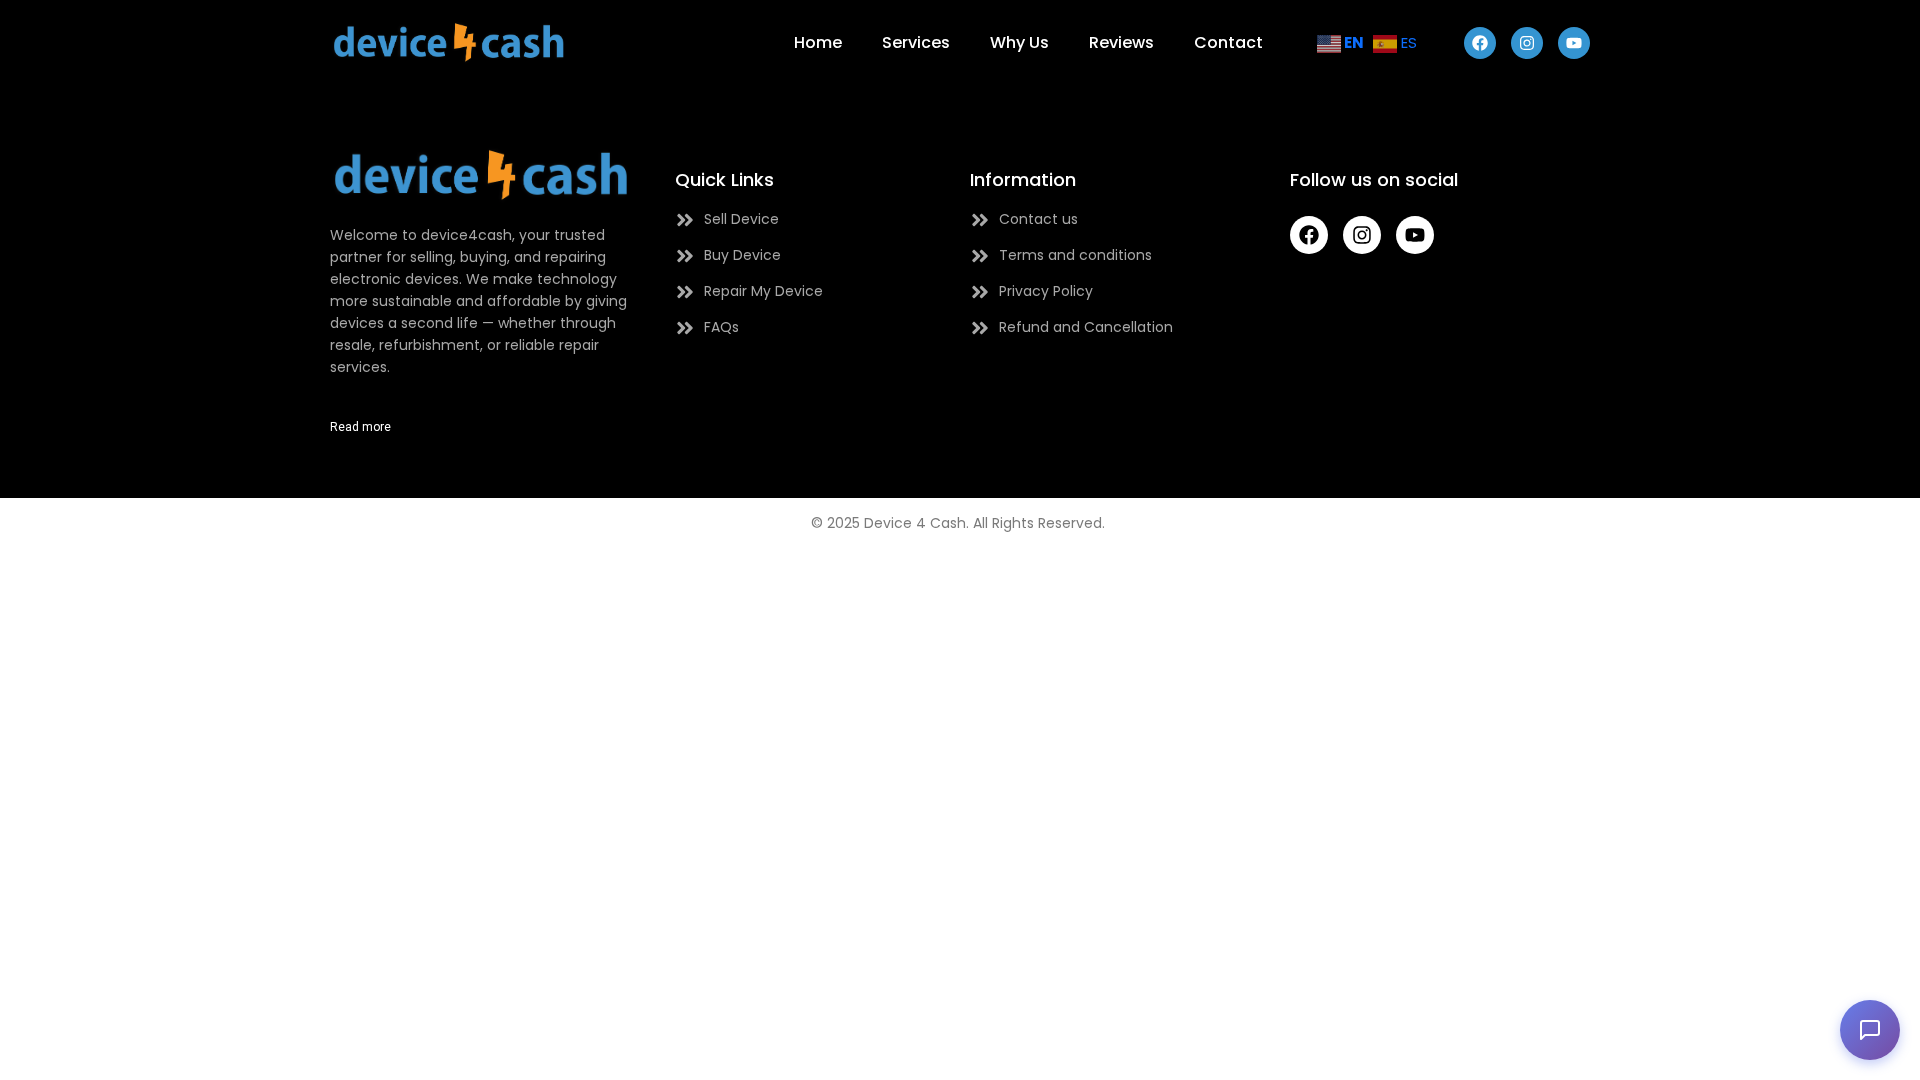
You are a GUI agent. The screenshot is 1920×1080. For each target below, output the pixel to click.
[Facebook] (1480, 43)
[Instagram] (1527, 43)
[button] (1870, 1030)
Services (916, 42)
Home (818, 42)
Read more (360, 427)
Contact (1228, 42)
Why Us (1019, 42)
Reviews (1121, 42)
